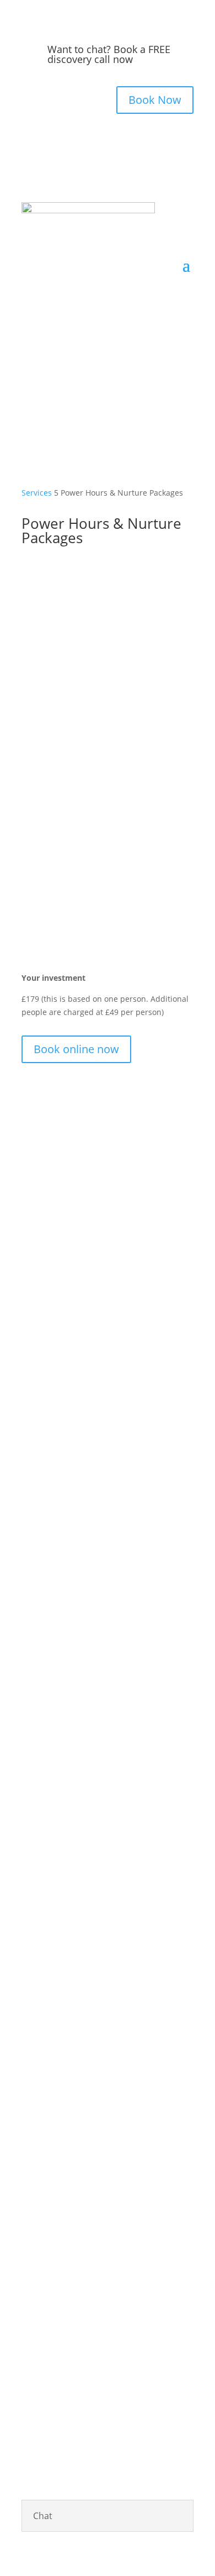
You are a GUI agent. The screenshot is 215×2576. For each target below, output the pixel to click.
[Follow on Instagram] (96, 351)
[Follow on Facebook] (74, 351)
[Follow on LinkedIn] (119, 351)
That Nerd (64, 2339)
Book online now (76, 1049)
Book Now (155, 100)
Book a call (61, 1716)
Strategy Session (159, 1542)
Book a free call (108, 2088)
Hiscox (84, 2366)
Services (37, 493)
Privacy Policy (117, 2339)
